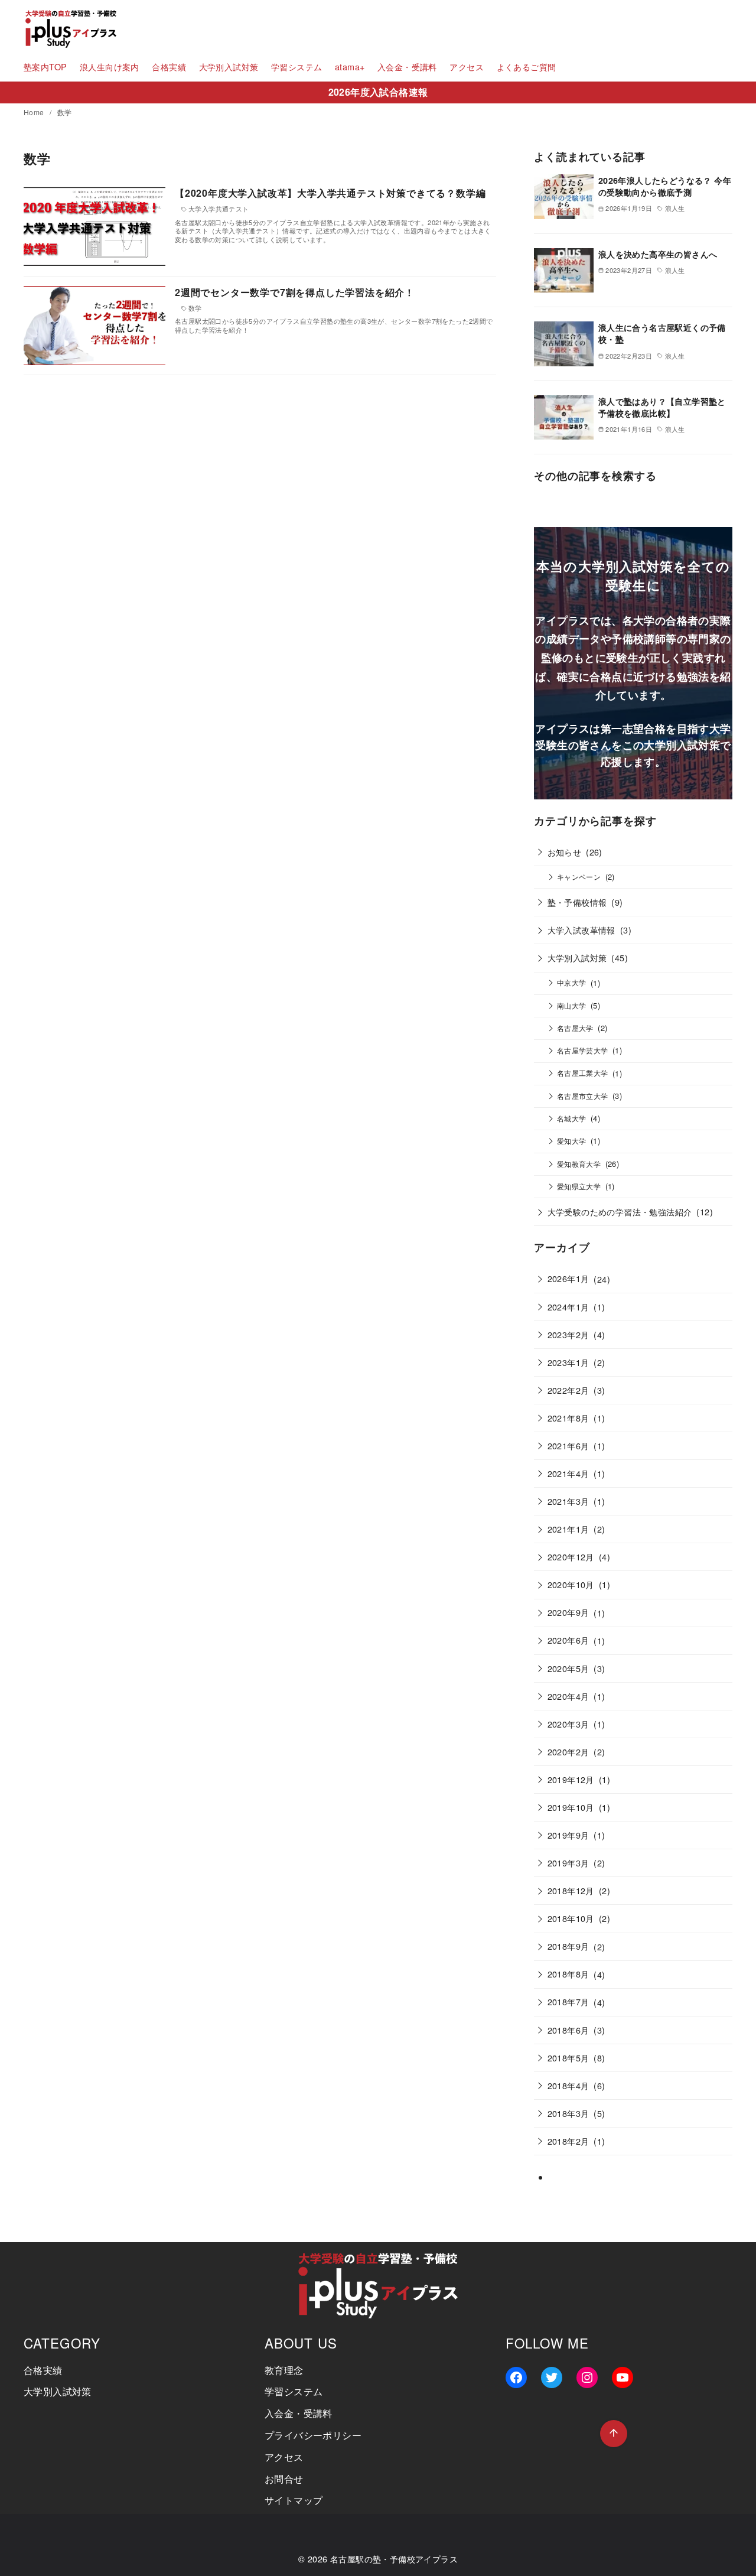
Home (35, 112)
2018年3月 (568, 2113)
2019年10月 (571, 1807)
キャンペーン (579, 877)
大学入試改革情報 (581, 930)
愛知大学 (572, 1141)
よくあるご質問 (527, 66)
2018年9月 (568, 1946)
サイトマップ (294, 2500)
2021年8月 (568, 1418)
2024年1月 (568, 1307)
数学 (65, 112)
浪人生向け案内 (110, 66)
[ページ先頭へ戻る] (614, 2434)
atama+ (350, 66)
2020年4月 (568, 1696)
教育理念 (284, 2370)
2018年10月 (571, 1918)
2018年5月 (568, 2058)
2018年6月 (568, 2030)
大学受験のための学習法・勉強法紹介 (620, 1211)
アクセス (467, 66)
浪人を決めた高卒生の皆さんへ (658, 254)
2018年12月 (571, 1890)
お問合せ (284, 2479)
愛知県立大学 (579, 1186)
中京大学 (572, 983)
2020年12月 (571, 1557)
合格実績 (169, 66)
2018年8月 (568, 1974)
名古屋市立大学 (583, 1096)
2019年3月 (568, 1863)
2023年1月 (568, 1362)
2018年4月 (568, 2085)
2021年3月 (568, 1501)
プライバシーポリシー (313, 2435)
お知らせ (565, 852)
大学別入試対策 (229, 66)
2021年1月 (568, 1529)
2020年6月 (568, 1640)
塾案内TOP (45, 66)
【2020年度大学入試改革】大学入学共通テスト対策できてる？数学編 (330, 193)
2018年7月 (568, 2001)
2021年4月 (568, 1473)
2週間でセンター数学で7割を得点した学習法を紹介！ (295, 292)
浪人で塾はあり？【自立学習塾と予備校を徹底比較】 (662, 407)
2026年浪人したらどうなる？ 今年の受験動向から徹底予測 (665, 186)
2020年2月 (568, 1752)
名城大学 (572, 1118)
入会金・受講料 (407, 66)
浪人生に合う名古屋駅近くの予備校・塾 (662, 333)
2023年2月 (568, 1334)
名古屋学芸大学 (583, 1050)
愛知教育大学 (579, 1164)
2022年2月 (568, 1390)
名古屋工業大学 (583, 1073)
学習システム (296, 66)
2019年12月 (571, 1779)
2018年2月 (568, 2141)
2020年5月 (568, 1668)
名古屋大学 (575, 1028)
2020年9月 (568, 1612)
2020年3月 (568, 1724)
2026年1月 (568, 1278)
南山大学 (572, 1006)
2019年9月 (568, 1835)
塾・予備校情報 (577, 902)
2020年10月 (571, 1584)
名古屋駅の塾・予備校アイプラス (394, 2559)
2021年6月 (568, 1445)
